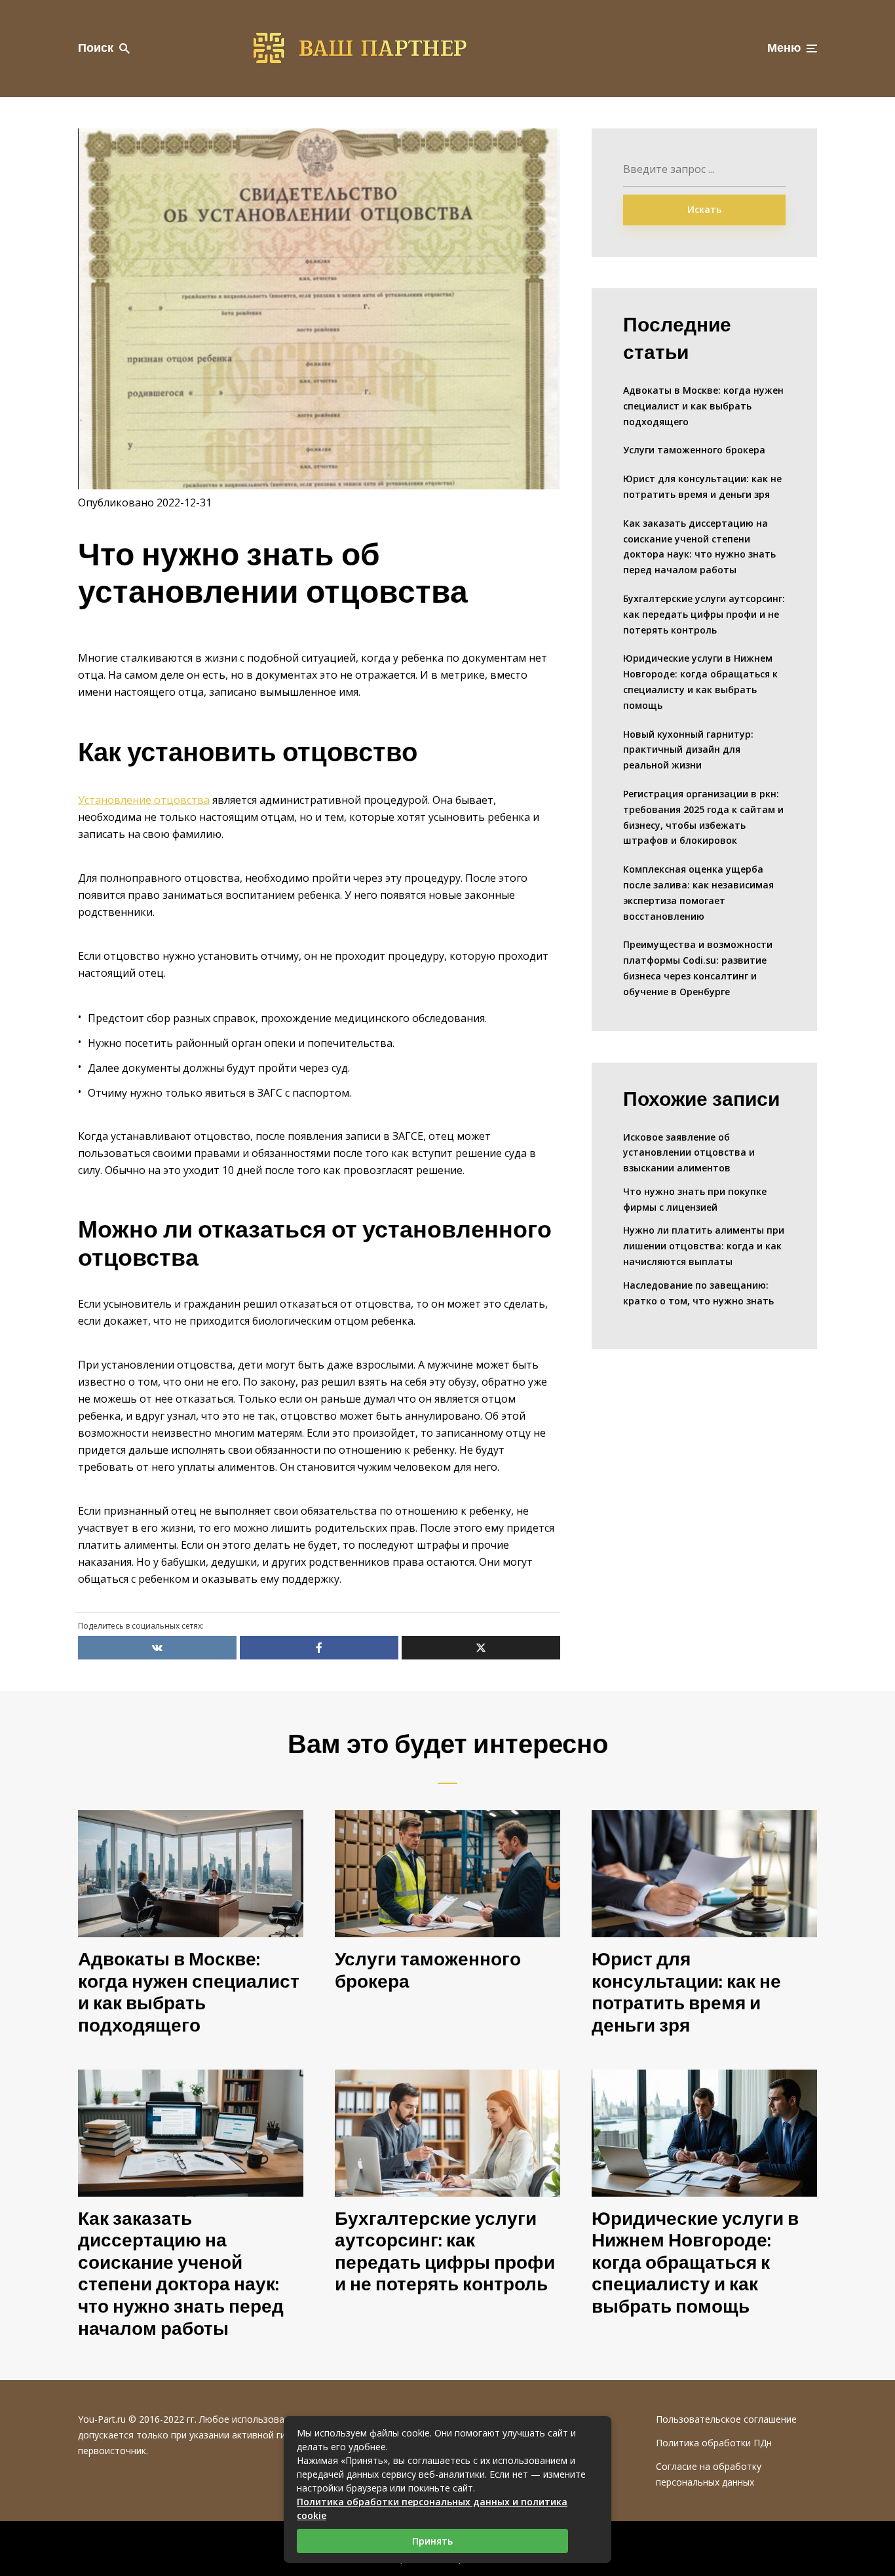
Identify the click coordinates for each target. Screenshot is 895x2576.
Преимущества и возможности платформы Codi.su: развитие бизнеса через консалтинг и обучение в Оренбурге (698, 968)
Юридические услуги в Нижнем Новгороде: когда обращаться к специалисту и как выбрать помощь (700, 681)
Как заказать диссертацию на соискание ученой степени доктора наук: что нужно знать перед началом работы (699, 546)
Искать (704, 209)
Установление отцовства (144, 800)
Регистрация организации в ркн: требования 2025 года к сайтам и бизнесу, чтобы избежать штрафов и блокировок (703, 817)
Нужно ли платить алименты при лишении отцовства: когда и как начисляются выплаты (704, 1246)
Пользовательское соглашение (726, 2419)
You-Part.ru (102, 2419)
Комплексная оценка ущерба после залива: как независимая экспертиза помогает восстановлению (698, 892)
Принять (432, 2541)
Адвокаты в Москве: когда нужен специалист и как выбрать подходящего (703, 406)
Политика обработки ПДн (714, 2443)
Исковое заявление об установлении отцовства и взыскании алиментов (689, 1153)
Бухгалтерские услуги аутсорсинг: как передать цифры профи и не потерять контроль (704, 614)
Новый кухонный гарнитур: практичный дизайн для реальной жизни (688, 750)
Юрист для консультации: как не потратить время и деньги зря (702, 486)
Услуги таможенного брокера (694, 450)
